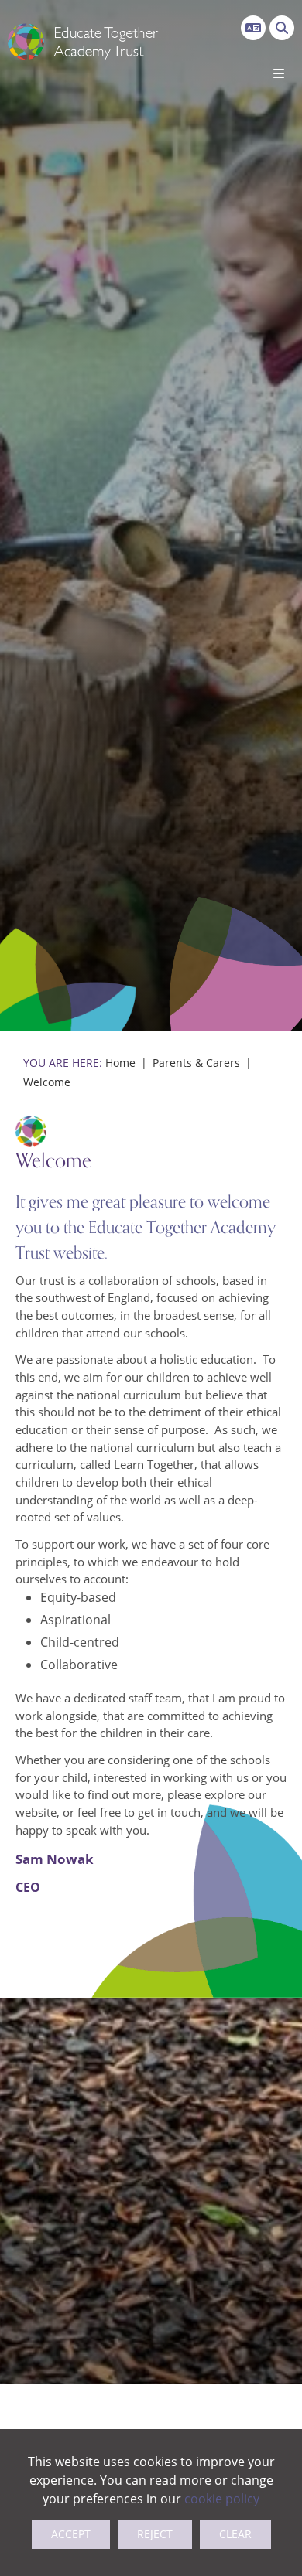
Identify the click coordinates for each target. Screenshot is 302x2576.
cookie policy (222, 2499)
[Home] (83, 43)
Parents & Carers (196, 1063)
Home (120, 1063)
